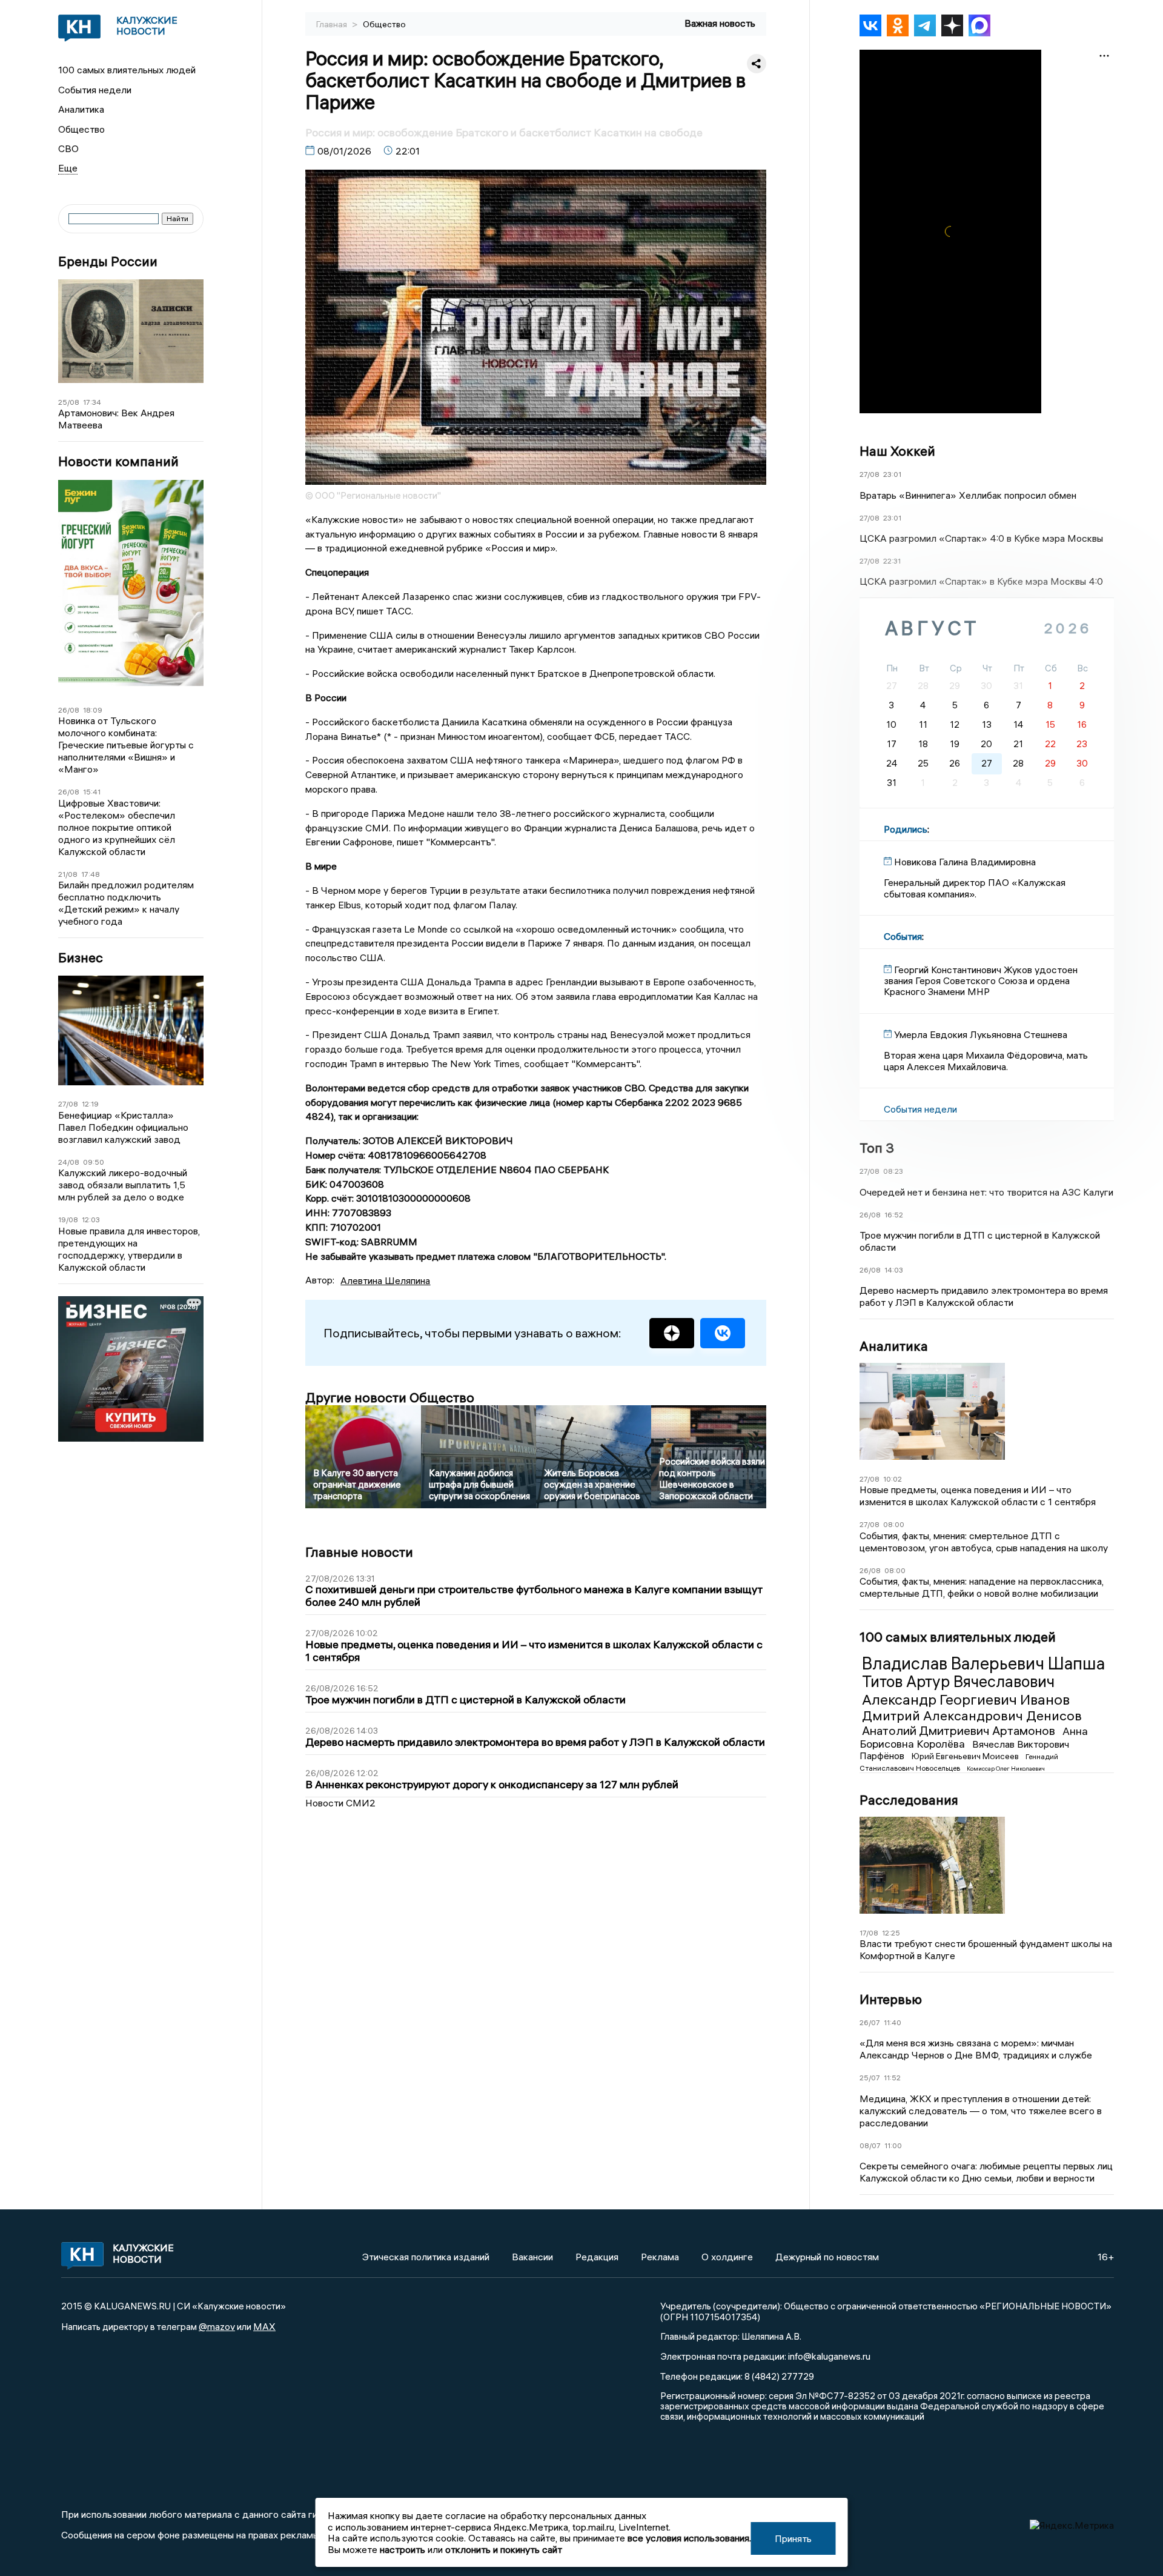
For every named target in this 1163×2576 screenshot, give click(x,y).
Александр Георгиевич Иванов (966, 1699)
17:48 (91, 874)
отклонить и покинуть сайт (504, 2549)
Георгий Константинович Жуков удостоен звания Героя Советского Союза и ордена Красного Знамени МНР (981, 981)
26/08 (69, 710)
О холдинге (727, 2257)
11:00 (893, 2145)
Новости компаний (118, 461)
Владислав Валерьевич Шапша (983, 1663)
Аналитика (81, 109)
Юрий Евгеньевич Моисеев (966, 1756)
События (903, 936)
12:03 (91, 1220)
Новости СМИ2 (340, 1803)
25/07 (870, 2078)
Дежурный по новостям (827, 2257)
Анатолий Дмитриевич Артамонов (960, 1730)
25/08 (69, 402)
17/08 (869, 1933)
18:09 (93, 710)
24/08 (69, 1162)
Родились (906, 829)
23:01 (892, 474)
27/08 (68, 1104)
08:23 (893, 1171)
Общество (81, 129)
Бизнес (81, 958)
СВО (68, 148)
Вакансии (532, 2257)
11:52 (892, 2078)
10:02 (893, 1479)
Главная (333, 24)
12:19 (90, 1104)
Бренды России (108, 261)
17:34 (92, 402)
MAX (264, 2326)
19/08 (68, 1220)
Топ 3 (877, 1148)
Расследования (909, 1800)
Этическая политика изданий (426, 2257)
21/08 (68, 874)
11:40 (893, 2022)
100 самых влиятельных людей (127, 70)
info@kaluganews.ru (829, 2356)
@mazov (217, 2326)
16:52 (894, 1215)
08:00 (894, 1524)
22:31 (892, 561)
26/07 (870, 2022)
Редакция (597, 2257)
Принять (793, 2538)
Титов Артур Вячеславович (958, 1682)
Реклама (660, 2257)
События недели (95, 90)
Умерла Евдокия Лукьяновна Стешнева (981, 1034)
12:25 (891, 1933)
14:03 (894, 1270)
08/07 (870, 2145)
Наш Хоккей (897, 451)
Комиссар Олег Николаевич (1006, 1769)
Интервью (891, 1999)
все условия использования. (689, 2538)
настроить (403, 2549)
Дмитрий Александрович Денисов (972, 1716)
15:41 (92, 792)
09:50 (94, 1162)
